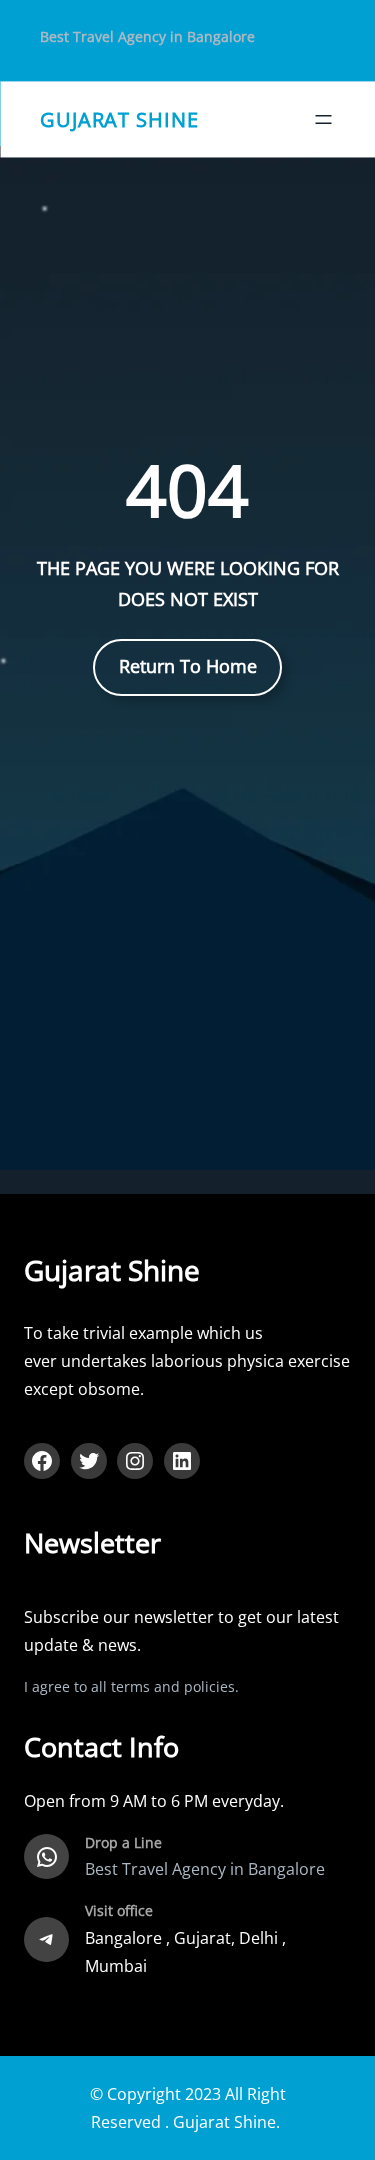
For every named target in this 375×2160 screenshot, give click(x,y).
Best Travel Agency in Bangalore (147, 36)
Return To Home (188, 666)
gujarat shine (119, 119)
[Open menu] (323, 120)
